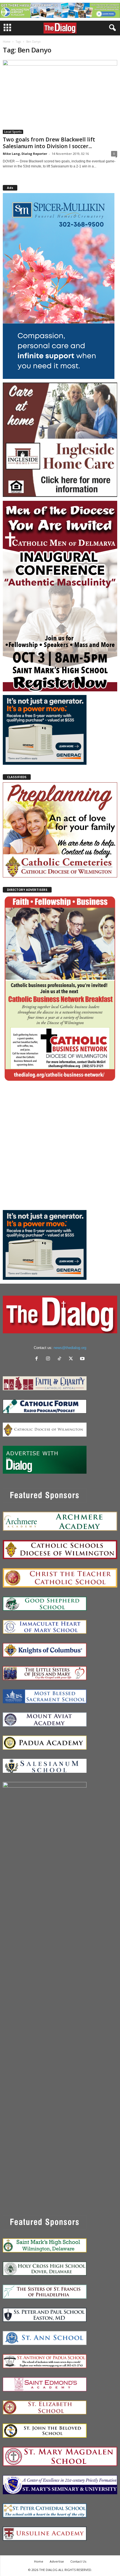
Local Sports (13, 132)
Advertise (57, 2561)
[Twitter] (72, 1359)
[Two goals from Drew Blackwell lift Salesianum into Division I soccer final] (60, 97)
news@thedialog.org (70, 1348)
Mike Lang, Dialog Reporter (25, 154)
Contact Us (78, 2561)
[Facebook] (38, 1359)
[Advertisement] (60, 1146)
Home (7, 42)
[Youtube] (83, 1359)
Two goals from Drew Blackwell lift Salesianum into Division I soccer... (49, 143)
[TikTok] (61, 1359)
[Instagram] (49, 1359)
